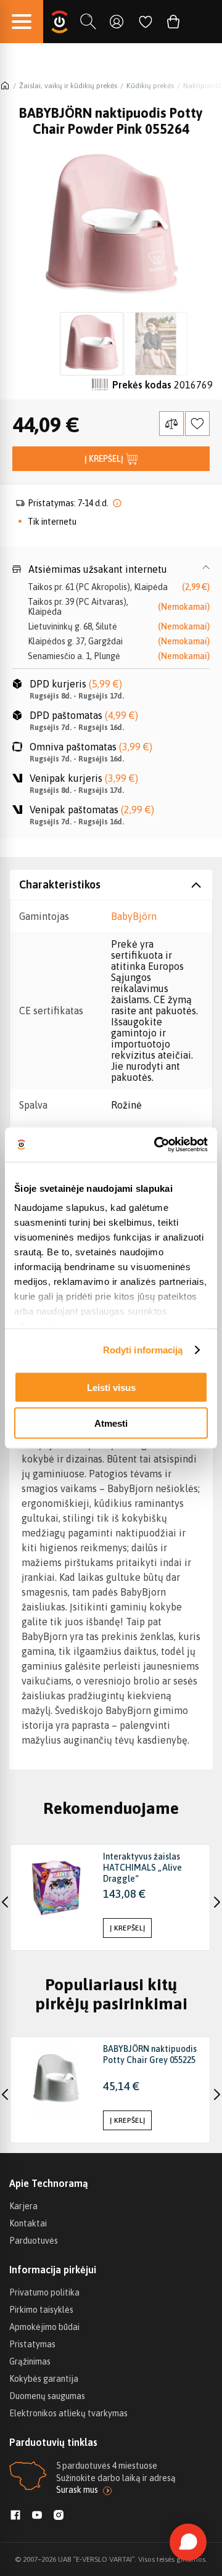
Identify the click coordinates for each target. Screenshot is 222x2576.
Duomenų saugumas (47, 2396)
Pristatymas (32, 2344)
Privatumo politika (44, 2292)
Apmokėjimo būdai (44, 2327)
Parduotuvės (34, 2241)
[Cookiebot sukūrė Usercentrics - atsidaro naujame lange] (157, 1145)
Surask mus (77, 2490)
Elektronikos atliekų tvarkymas (68, 2413)
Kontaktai (28, 2223)
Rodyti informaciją (143, 1350)
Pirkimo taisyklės (41, 2310)
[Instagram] (59, 2516)
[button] (111, 569)
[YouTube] (37, 2516)
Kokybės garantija (44, 2379)
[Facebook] (15, 2516)
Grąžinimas (30, 2361)
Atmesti (111, 1423)
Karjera (23, 2206)
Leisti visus (111, 1387)
